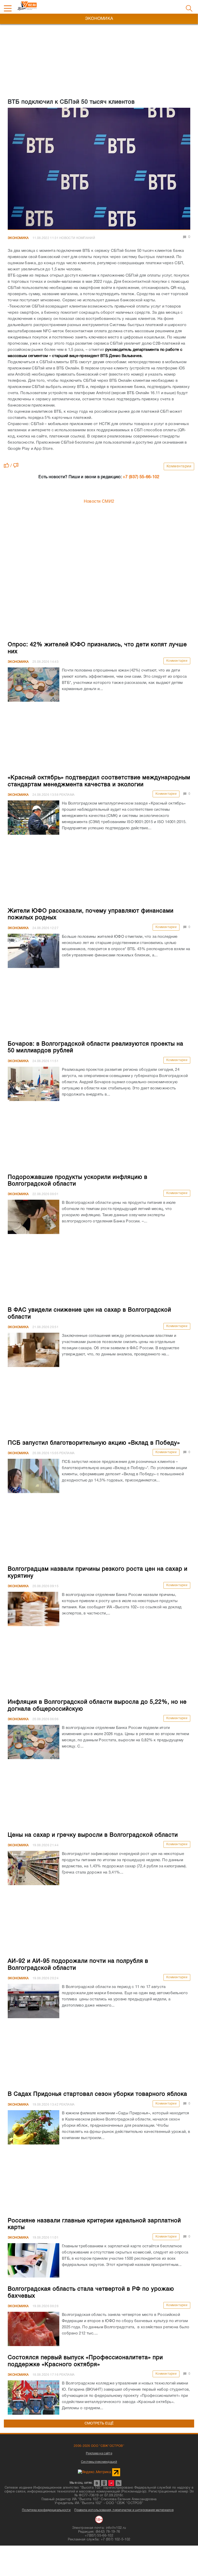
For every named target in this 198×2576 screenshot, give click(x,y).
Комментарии (179, 466)
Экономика (18, 238)
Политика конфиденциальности (46, 2510)
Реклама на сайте (99, 2453)
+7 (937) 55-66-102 (141, 477)
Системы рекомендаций (99, 2462)
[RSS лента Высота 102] (118, 2483)
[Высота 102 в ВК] (97, 2483)
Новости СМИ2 (99, 502)
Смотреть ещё (99, 2424)
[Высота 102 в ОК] (104, 2483)
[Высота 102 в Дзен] (111, 2483)
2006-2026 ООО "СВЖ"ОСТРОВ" (99, 2446)
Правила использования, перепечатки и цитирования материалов (124, 2510)
